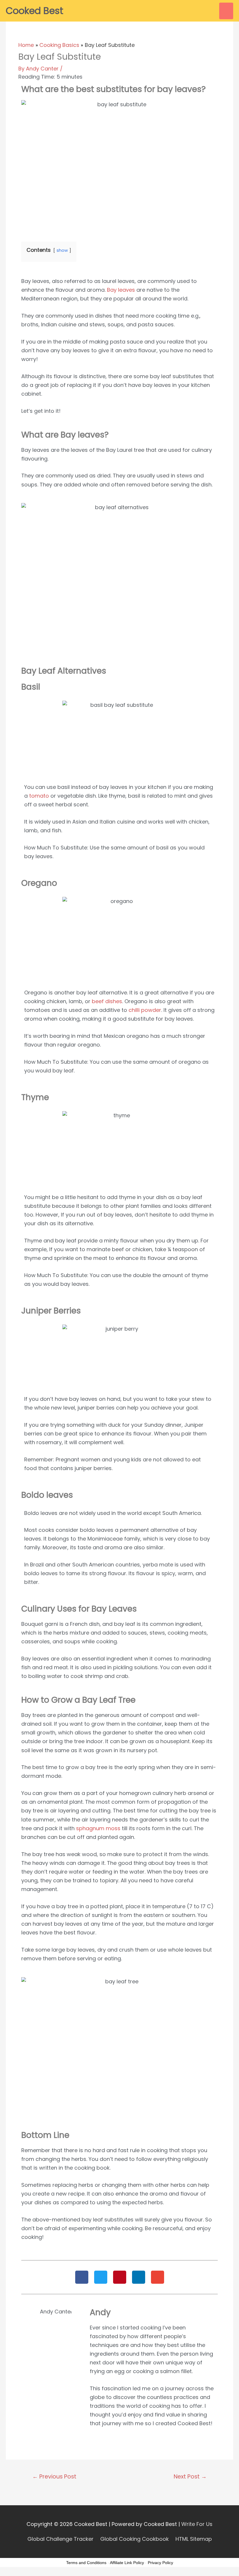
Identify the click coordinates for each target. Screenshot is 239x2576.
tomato (39, 796)
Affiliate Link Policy (127, 2563)
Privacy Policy (160, 2563)
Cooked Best (35, 11)
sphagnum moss (98, 1828)
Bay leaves (120, 290)
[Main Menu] (226, 11)
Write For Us (197, 2524)
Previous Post (54, 2477)
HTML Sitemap (194, 2539)
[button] (82, 2277)
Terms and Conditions (86, 2563)
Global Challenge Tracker (60, 2539)
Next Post (190, 2477)
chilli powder (145, 1010)
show (62, 250)
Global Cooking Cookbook (135, 2539)
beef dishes (107, 1001)
